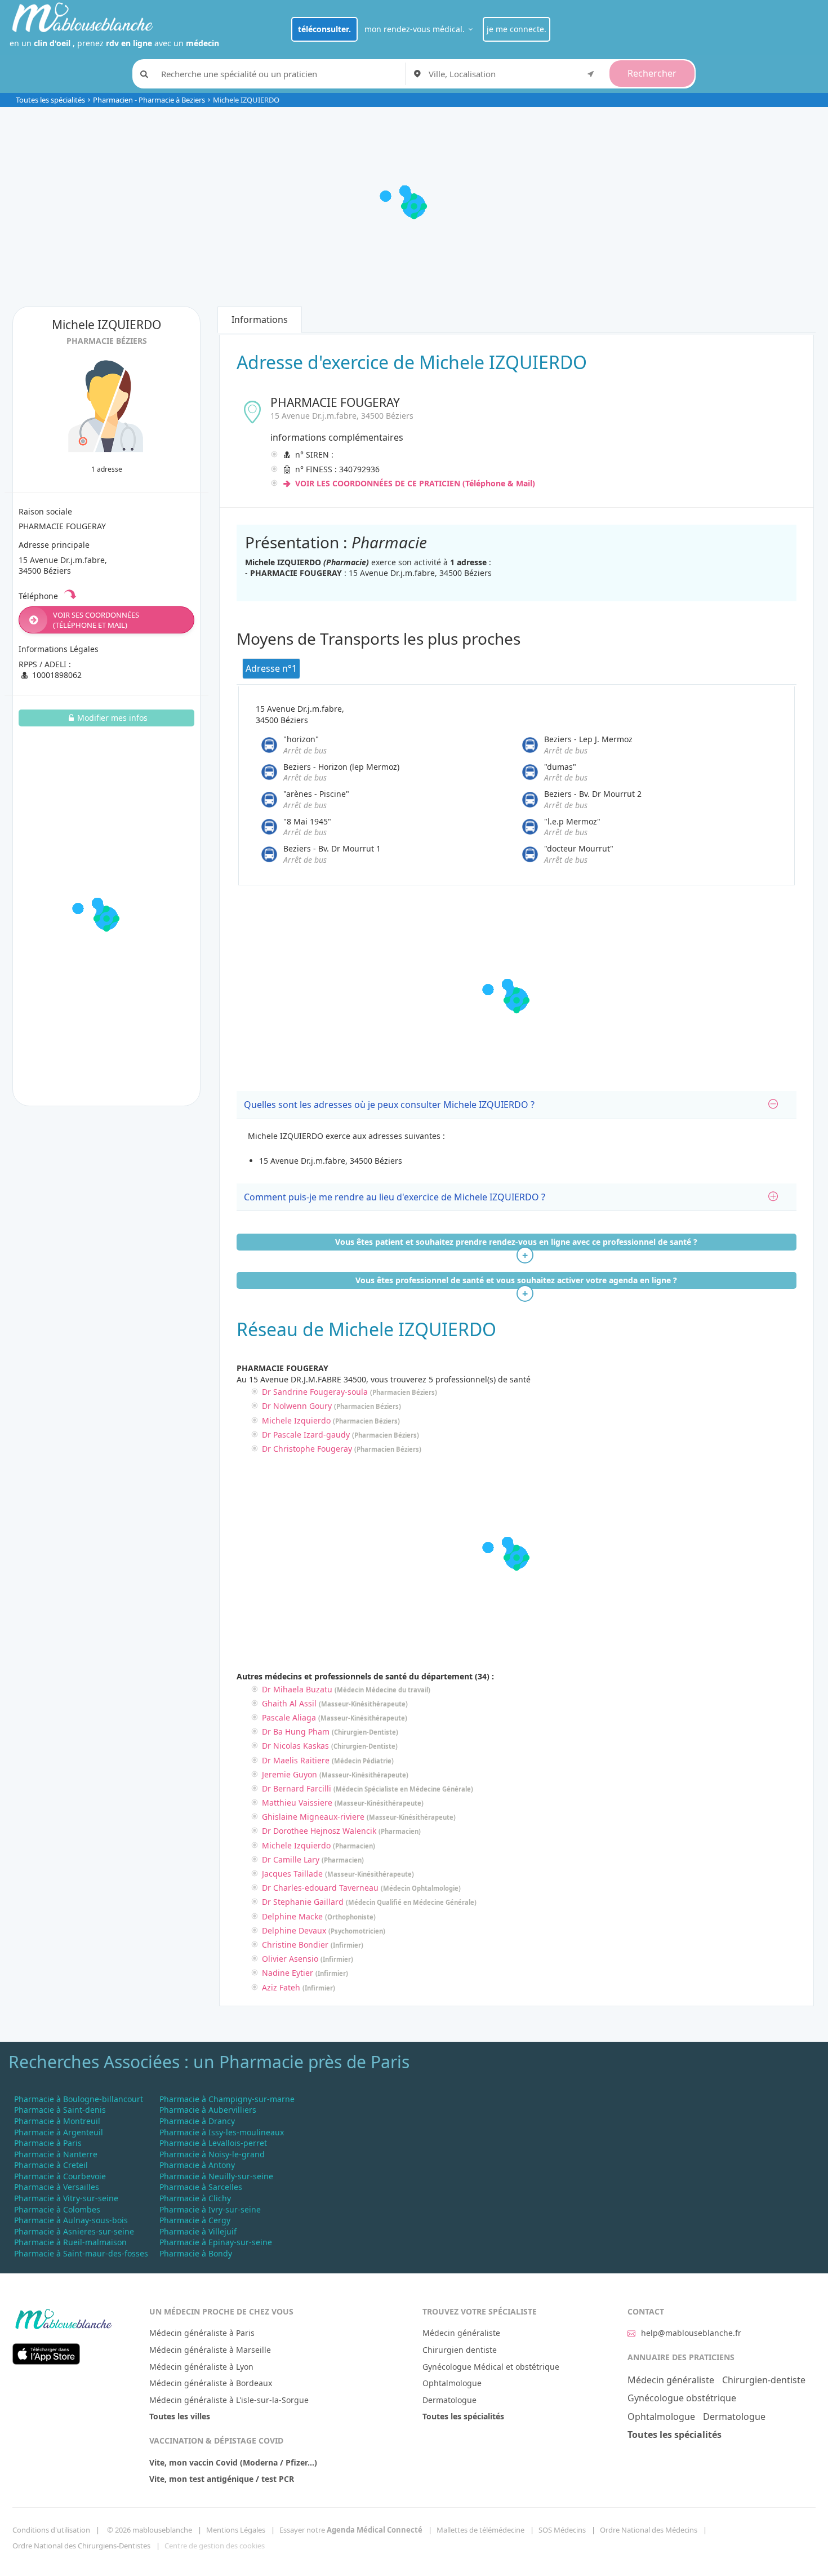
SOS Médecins (562, 2530)
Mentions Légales (236, 2530)
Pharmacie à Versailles (57, 2187)
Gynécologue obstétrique (682, 2398)
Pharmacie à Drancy (197, 2121)
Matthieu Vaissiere (297, 1803)
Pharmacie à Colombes (57, 2209)
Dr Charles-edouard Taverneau (320, 1888)
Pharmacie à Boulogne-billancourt (79, 2099)
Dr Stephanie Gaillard (303, 1902)
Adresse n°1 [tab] (271, 668)
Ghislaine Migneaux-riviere (313, 1817)
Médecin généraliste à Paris (202, 2333)
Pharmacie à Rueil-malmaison (70, 2242)
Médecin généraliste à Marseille (210, 2350)
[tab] (516, 1105)
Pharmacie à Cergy (195, 2220)
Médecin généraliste (461, 2333)
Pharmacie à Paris (48, 2143)
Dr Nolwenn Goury (297, 1406)
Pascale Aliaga (289, 1717)
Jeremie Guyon (290, 1774)
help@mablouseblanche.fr (691, 2333)
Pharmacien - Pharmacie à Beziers (149, 100)
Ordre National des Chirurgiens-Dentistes (81, 2546)
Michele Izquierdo (296, 1420)
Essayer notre (351, 2530)
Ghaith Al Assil (289, 1703)
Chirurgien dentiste (460, 2350)
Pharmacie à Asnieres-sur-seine (74, 2231)
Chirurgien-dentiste (764, 2380)
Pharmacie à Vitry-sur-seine (66, 2198)
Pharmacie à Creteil (51, 2165)
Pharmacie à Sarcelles (201, 2187)
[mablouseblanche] (63, 2317)
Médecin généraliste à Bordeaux (211, 2383)
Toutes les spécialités (50, 100)
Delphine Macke (292, 1916)
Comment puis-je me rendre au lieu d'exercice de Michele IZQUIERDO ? (395, 1197)
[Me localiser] (591, 73)
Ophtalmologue (452, 2383)
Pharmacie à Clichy (195, 2198)
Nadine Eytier (288, 1973)
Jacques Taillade (292, 1874)
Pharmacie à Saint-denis (60, 2110)
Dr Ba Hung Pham (296, 1732)
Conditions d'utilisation (51, 2530)
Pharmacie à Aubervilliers (208, 2110)
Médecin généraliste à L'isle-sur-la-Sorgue (229, 2400)
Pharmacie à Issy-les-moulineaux (222, 2132)
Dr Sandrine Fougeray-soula (315, 1392)
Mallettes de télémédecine (480, 2530)
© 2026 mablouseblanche (150, 2530)
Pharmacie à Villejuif (198, 2231)
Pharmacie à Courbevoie (60, 2176)
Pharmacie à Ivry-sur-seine (210, 2209)
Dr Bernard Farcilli (297, 1788)
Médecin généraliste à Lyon (201, 2367)
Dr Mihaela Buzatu (297, 1689)
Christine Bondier (295, 1945)
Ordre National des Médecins (649, 2530)
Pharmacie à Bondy (196, 2253)
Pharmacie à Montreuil (57, 2121)
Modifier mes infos (112, 718)
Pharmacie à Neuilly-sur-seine (216, 2176)
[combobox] (513, 74)
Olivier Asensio (290, 1959)
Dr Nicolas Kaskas (295, 1746)
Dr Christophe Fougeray (307, 1449)
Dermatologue (449, 2400)
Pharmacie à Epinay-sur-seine (216, 2242)
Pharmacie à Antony (197, 2165)
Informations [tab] (260, 320)
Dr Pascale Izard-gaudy (306, 1435)
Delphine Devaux (294, 1930)
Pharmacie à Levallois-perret (213, 2143)
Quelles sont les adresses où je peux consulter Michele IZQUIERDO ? (389, 1105)
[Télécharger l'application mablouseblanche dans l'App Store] (46, 2353)
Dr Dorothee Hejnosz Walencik (319, 1831)
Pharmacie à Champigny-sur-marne (227, 2099)
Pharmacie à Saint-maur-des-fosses (81, 2253)
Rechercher (652, 73)
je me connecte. (517, 29)
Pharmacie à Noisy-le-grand (212, 2154)
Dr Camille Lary (291, 1859)
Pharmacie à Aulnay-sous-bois (71, 2220)
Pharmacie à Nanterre (56, 2154)
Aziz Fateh (281, 1987)
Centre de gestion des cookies (215, 2546)
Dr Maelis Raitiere (296, 1760)
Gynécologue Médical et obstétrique (491, 2367)
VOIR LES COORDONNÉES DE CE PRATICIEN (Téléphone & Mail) (414, 483)
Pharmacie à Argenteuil (59, 2132)
